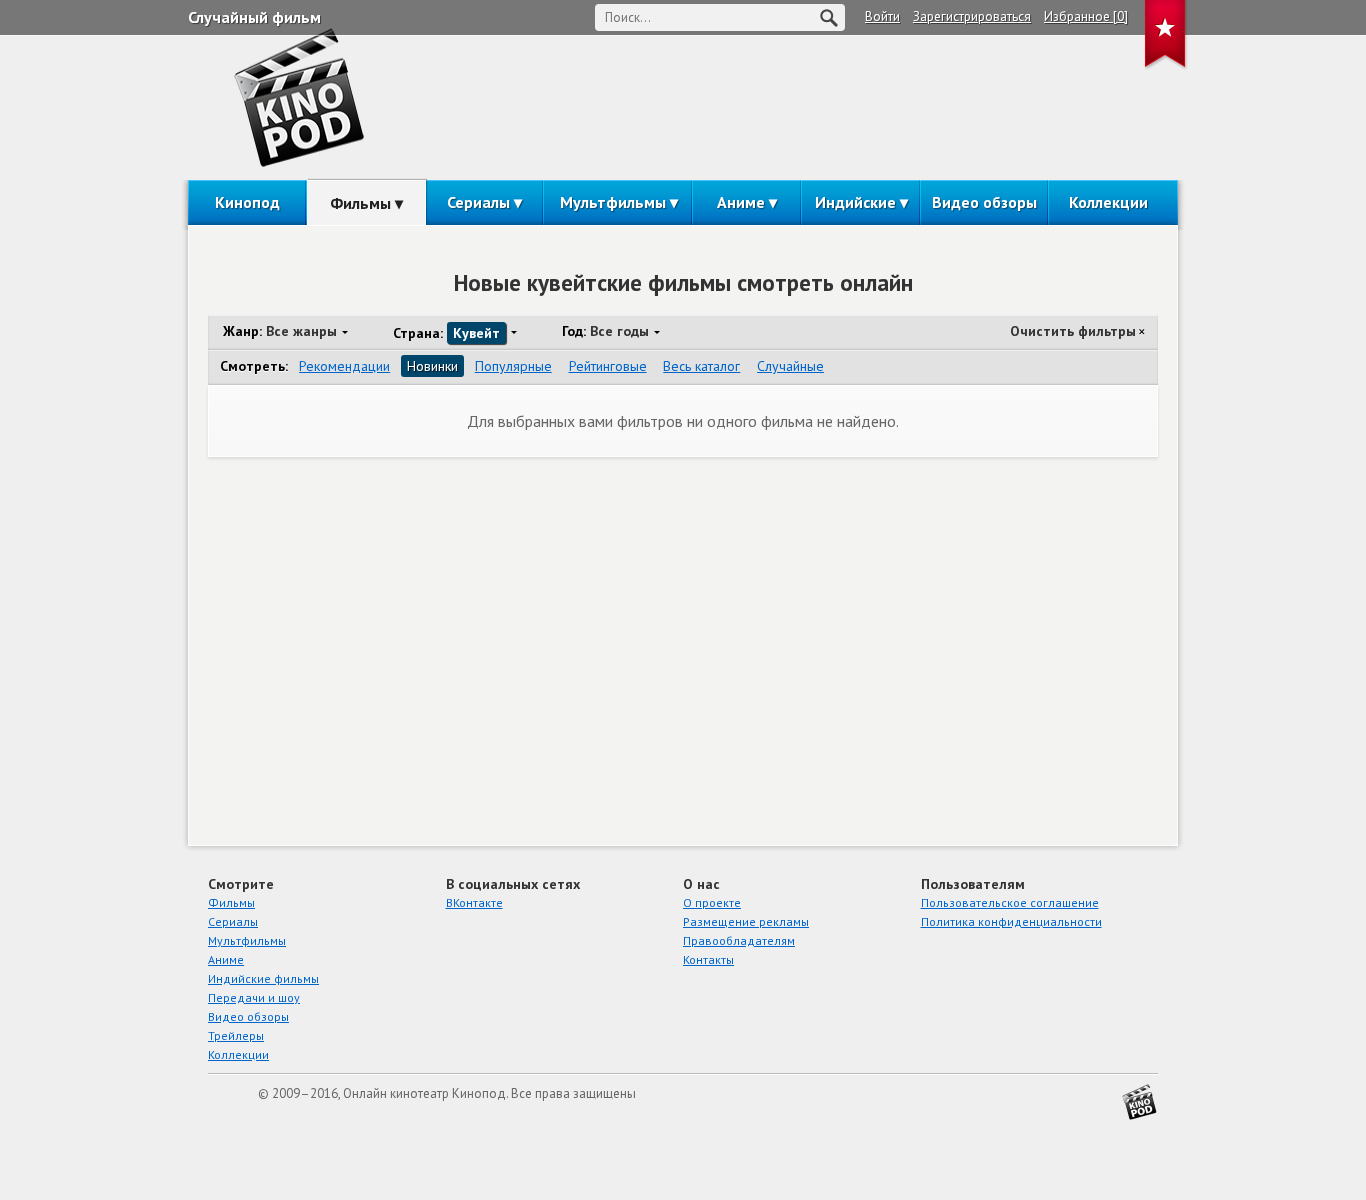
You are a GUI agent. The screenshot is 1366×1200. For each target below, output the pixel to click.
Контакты (708, 959)
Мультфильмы (613, 202)
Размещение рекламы (746, 921)
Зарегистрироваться (972, 16)
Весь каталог (701, 366)
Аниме (741, 202)
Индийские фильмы (263, 978)
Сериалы (478, 202)
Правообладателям (739, 940)
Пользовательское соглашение (1010, 902)
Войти (882, 16)
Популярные (513, 366)
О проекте (712, 902)
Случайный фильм (254, 17)
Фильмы (360, 203)
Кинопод (247, 202)
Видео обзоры (984, 202)
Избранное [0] (1086, 16)
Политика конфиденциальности (1011, 921)
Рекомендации (344, 366)
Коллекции (1108, 202)
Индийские (855, 202)
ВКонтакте (474, 902)
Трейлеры (236, 1035)
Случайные (790, 366)
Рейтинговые (608, 366)
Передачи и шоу (254, 997)
